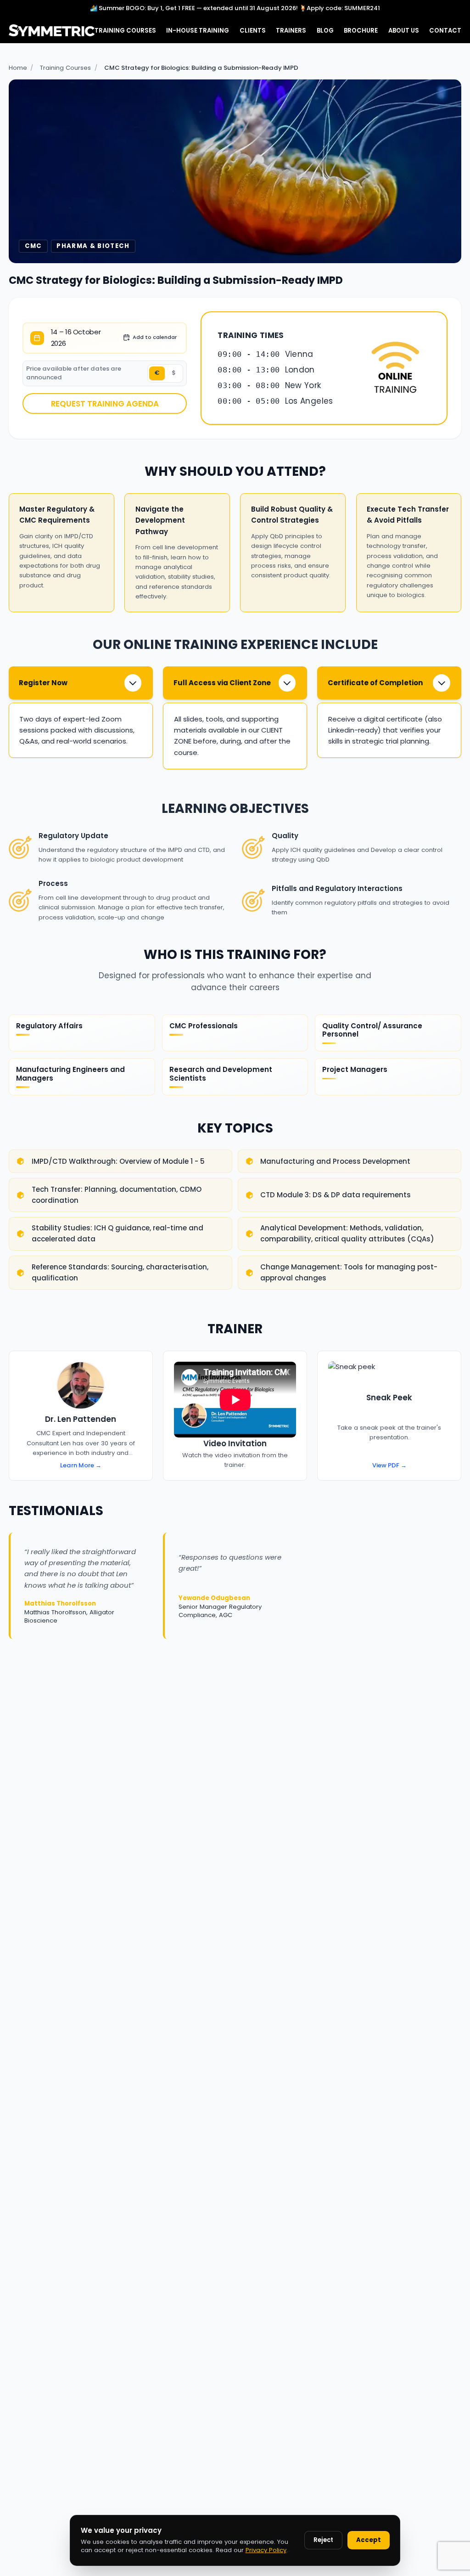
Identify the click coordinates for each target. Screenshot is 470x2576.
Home (18, 68)
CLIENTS (253, 31)
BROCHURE (361, 31)
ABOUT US (404, 31)
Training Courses (65, 68)
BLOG (325, 31)
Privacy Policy (266, 2550)
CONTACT (445, 31)
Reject (323, 2540)
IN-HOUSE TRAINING (198, 31)
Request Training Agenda (105, 404)
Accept (369, 2540)
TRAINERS (291, 31)
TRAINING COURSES (125, 31)
